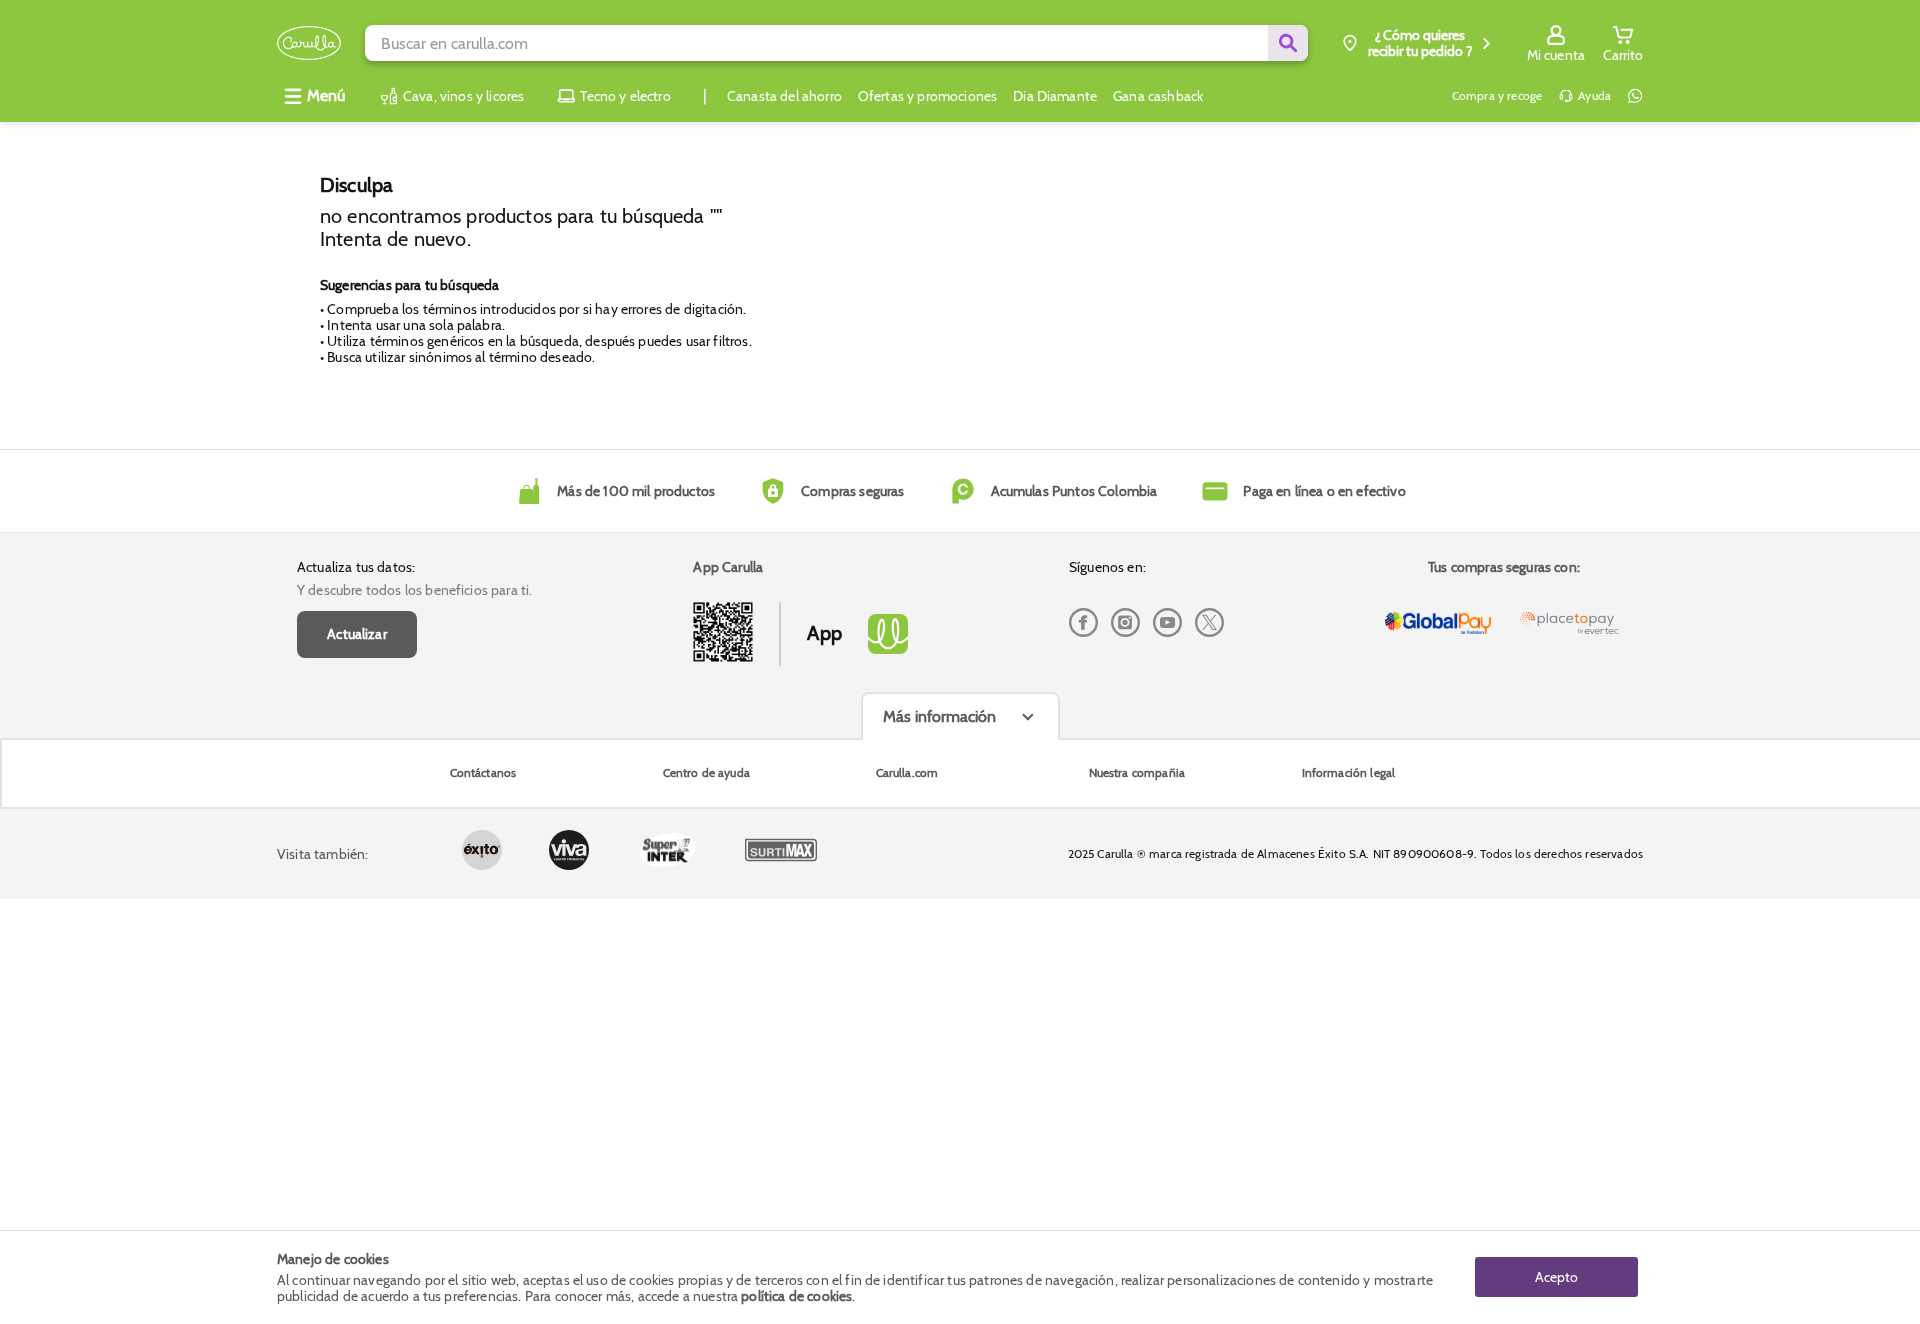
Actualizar (357, 634)
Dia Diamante (1055, 96)
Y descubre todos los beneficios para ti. (414, 590)
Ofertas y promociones (927, 96)
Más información (939, 716)
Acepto (1556, 1277)
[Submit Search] (1288, 43)
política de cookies (796, 1296)
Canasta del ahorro (784, 96)
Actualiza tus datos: (356, 567)
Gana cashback (1158, 96)
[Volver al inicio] (309, 43)
